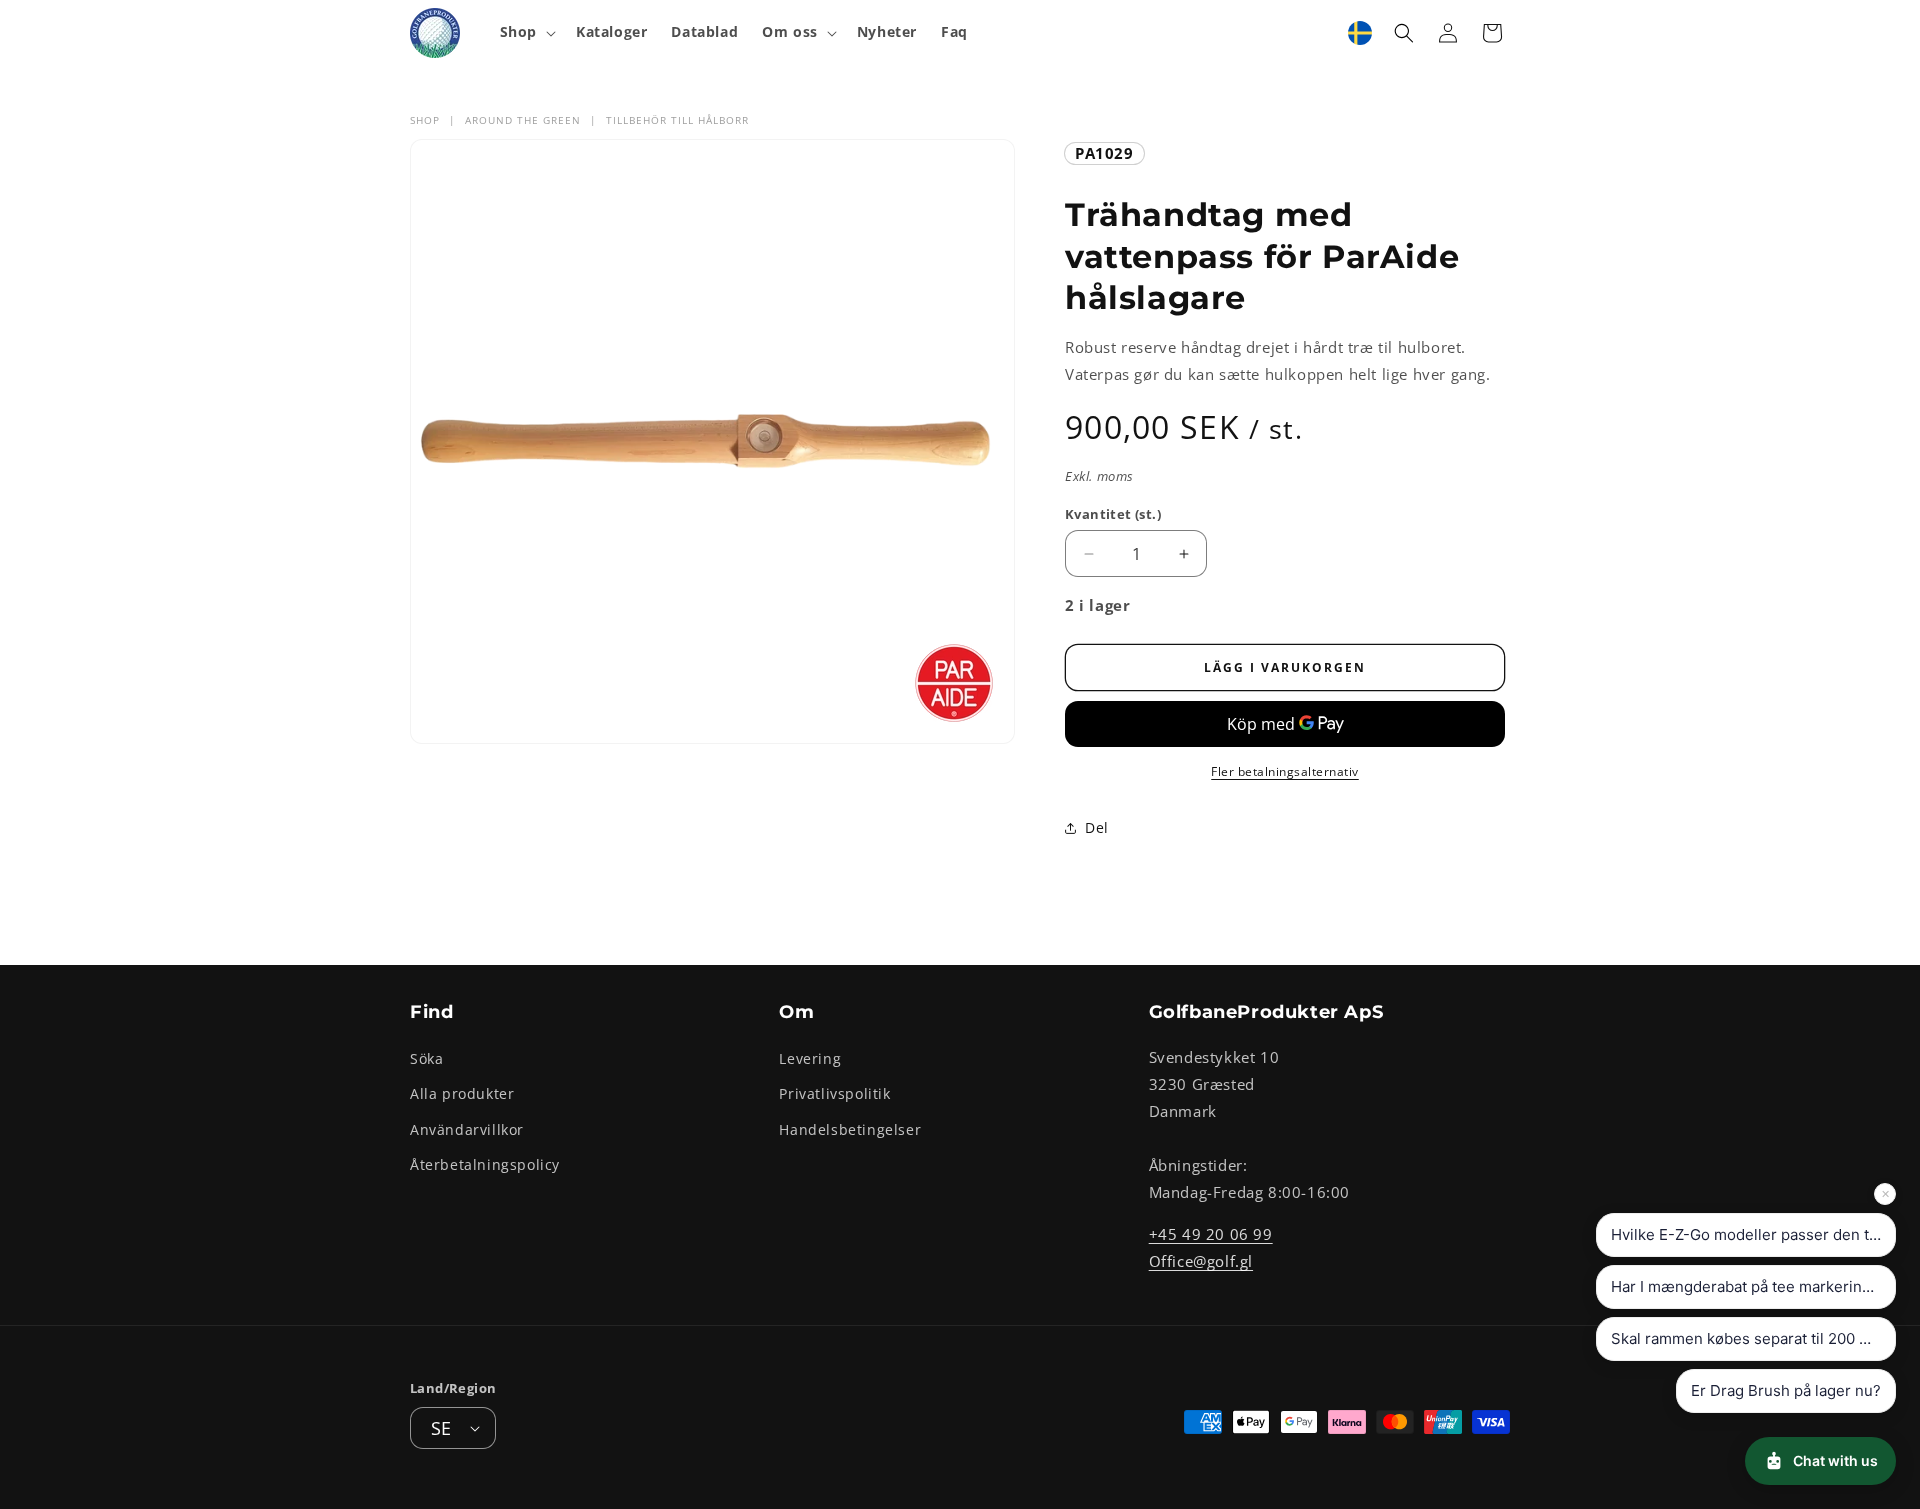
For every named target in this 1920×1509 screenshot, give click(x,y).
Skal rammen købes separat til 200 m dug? (1753, 1338)
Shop (425, 120)
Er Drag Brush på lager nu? (1786, 1390)
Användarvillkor (467, 1129)
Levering (810, 1058)
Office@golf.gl (1201, 1261)
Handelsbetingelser (850, 1129)
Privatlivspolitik (834, 1094)
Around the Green (523, 120)
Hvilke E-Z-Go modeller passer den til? (1748, 1234)
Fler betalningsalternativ (1285, 771)
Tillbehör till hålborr (677, 120)
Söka (426, 1058)
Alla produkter (462, 1094)
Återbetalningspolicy (485, 1164)
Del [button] (1097, 827)
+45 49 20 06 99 (1211, 1234)
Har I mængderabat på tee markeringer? (1752, 1286)
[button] (526, 32)
